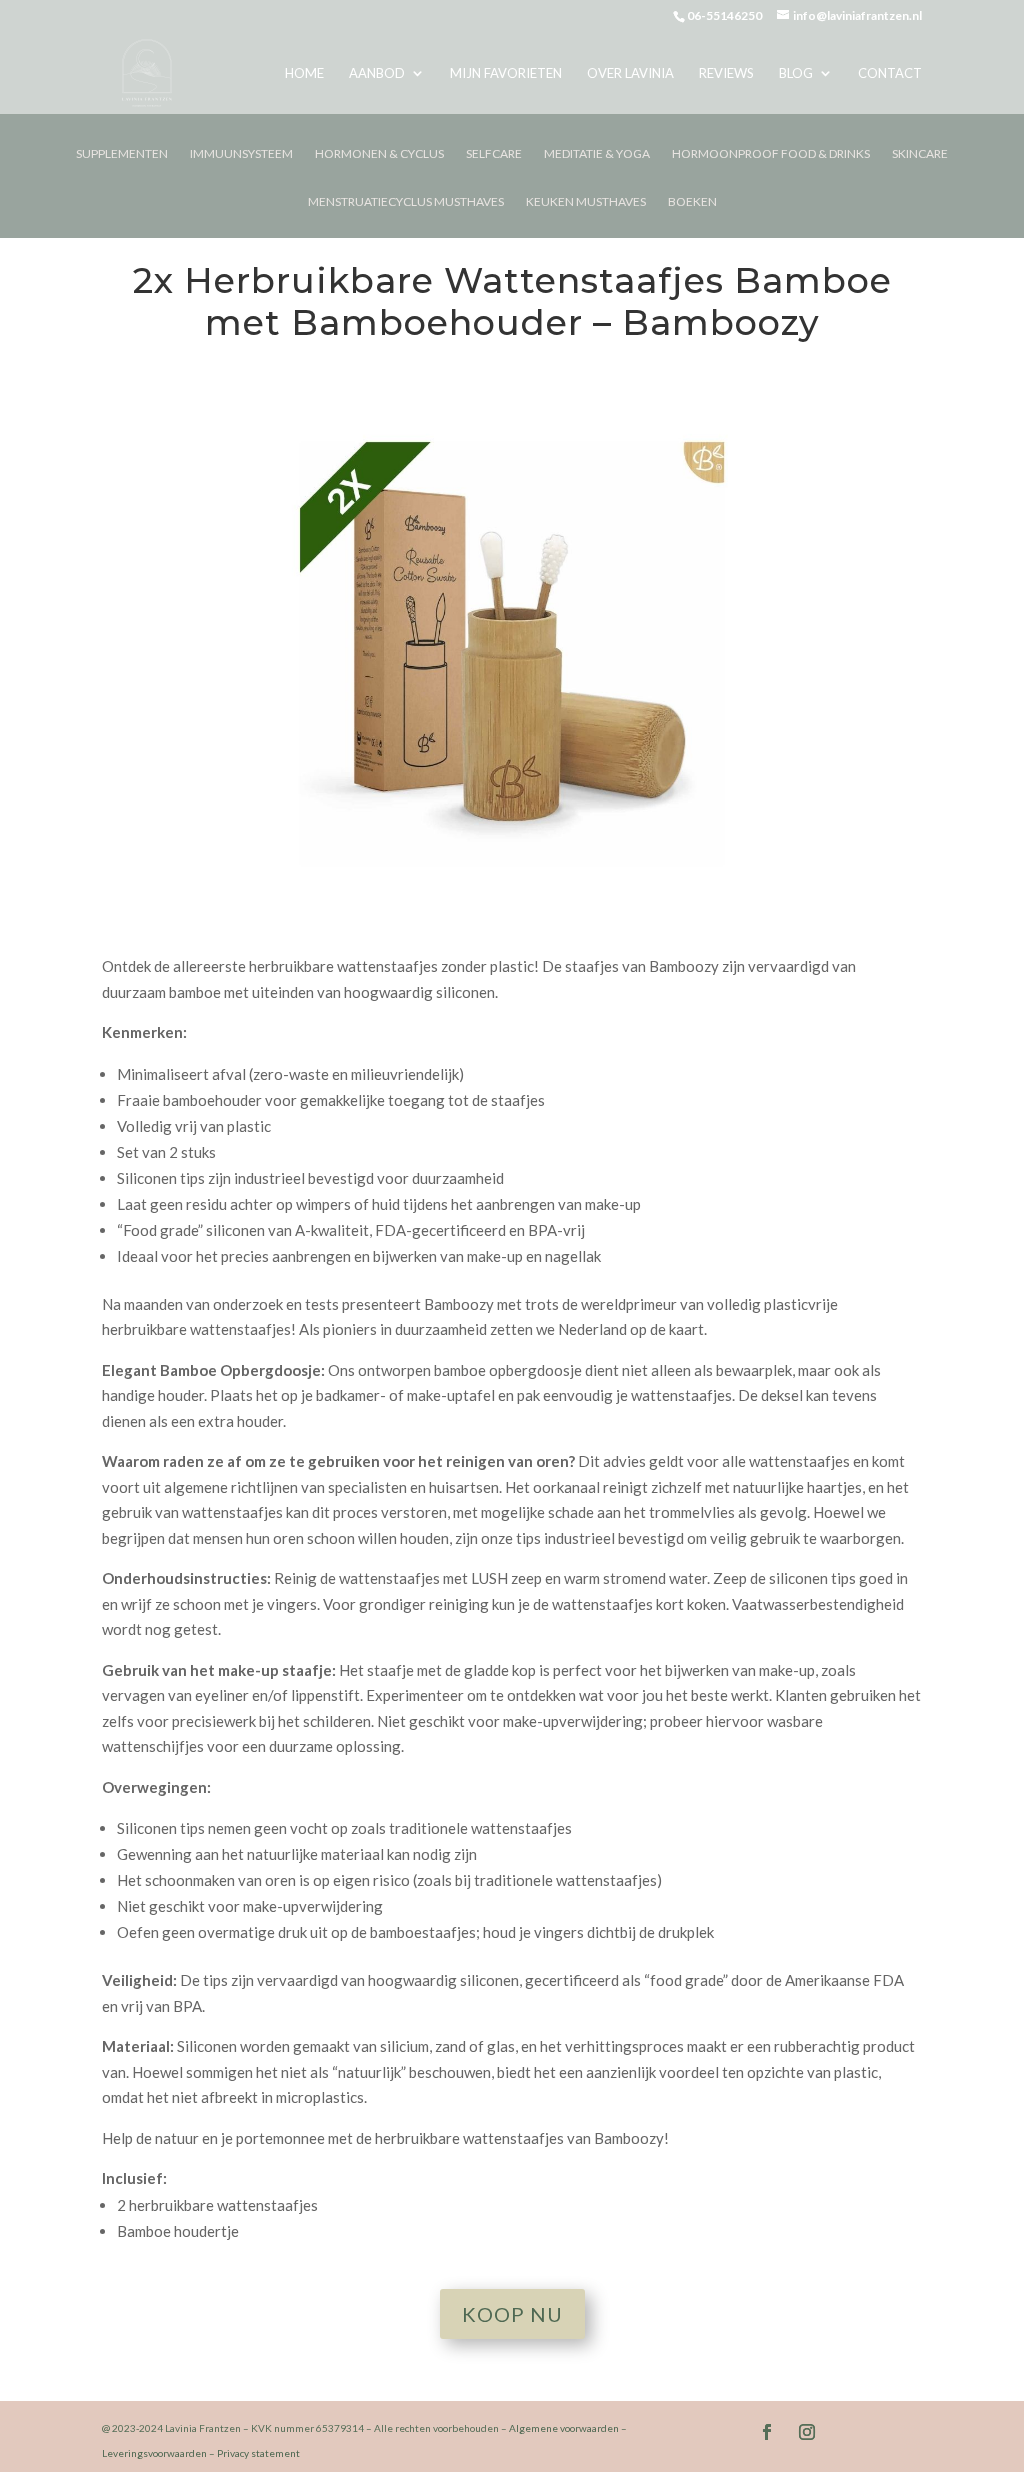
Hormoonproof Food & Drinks (771, 154)
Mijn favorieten (506, 73)
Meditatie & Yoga (597, 154)
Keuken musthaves (586, 202)
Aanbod (377, 73)
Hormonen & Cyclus (379, 154)
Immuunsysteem (241, 154)
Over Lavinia (630, 73)
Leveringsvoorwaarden (154, 2453)
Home (304, 73)
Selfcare (494, 154)
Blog (796, 73)
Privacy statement (258, 2453)
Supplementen (122, 154)
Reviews (726, 73)
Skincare (920, 154)
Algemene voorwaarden (564, 2428)
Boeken (692, 202)
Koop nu (512, 2314)
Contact (890, 73)
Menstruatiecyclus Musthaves (406, 202)
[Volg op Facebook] (767, 2432)
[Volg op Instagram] (807, 2432)
